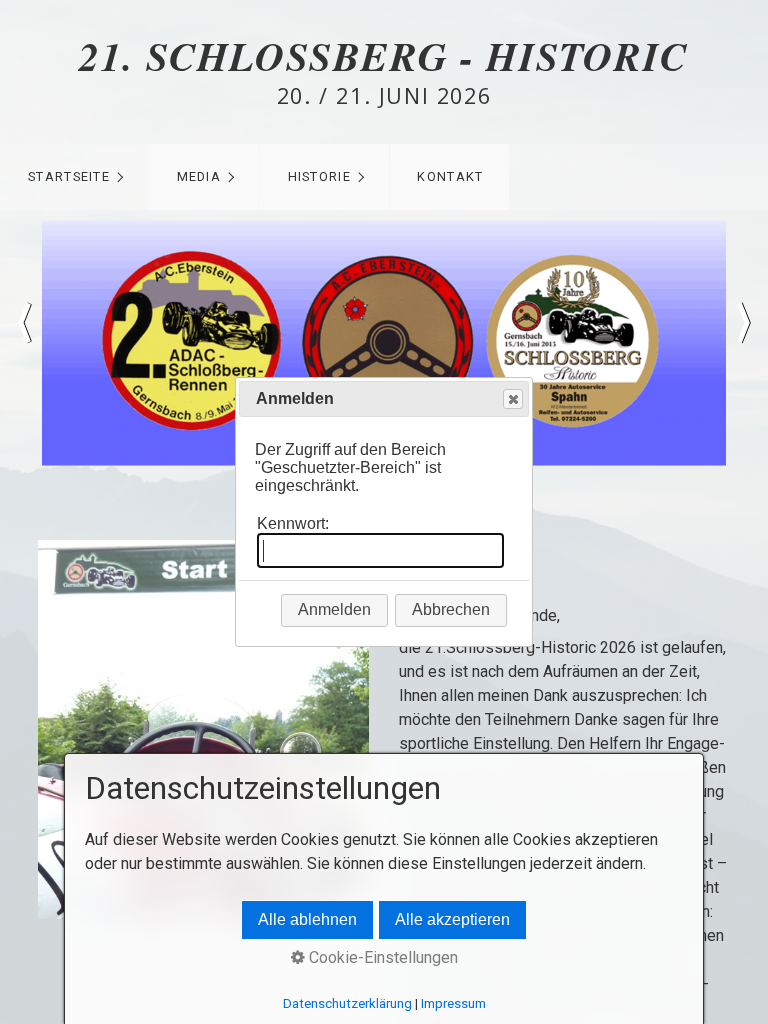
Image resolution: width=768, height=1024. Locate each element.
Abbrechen (451, 609)
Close (513, 399)
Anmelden (334, 609)
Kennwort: (293, 523)
